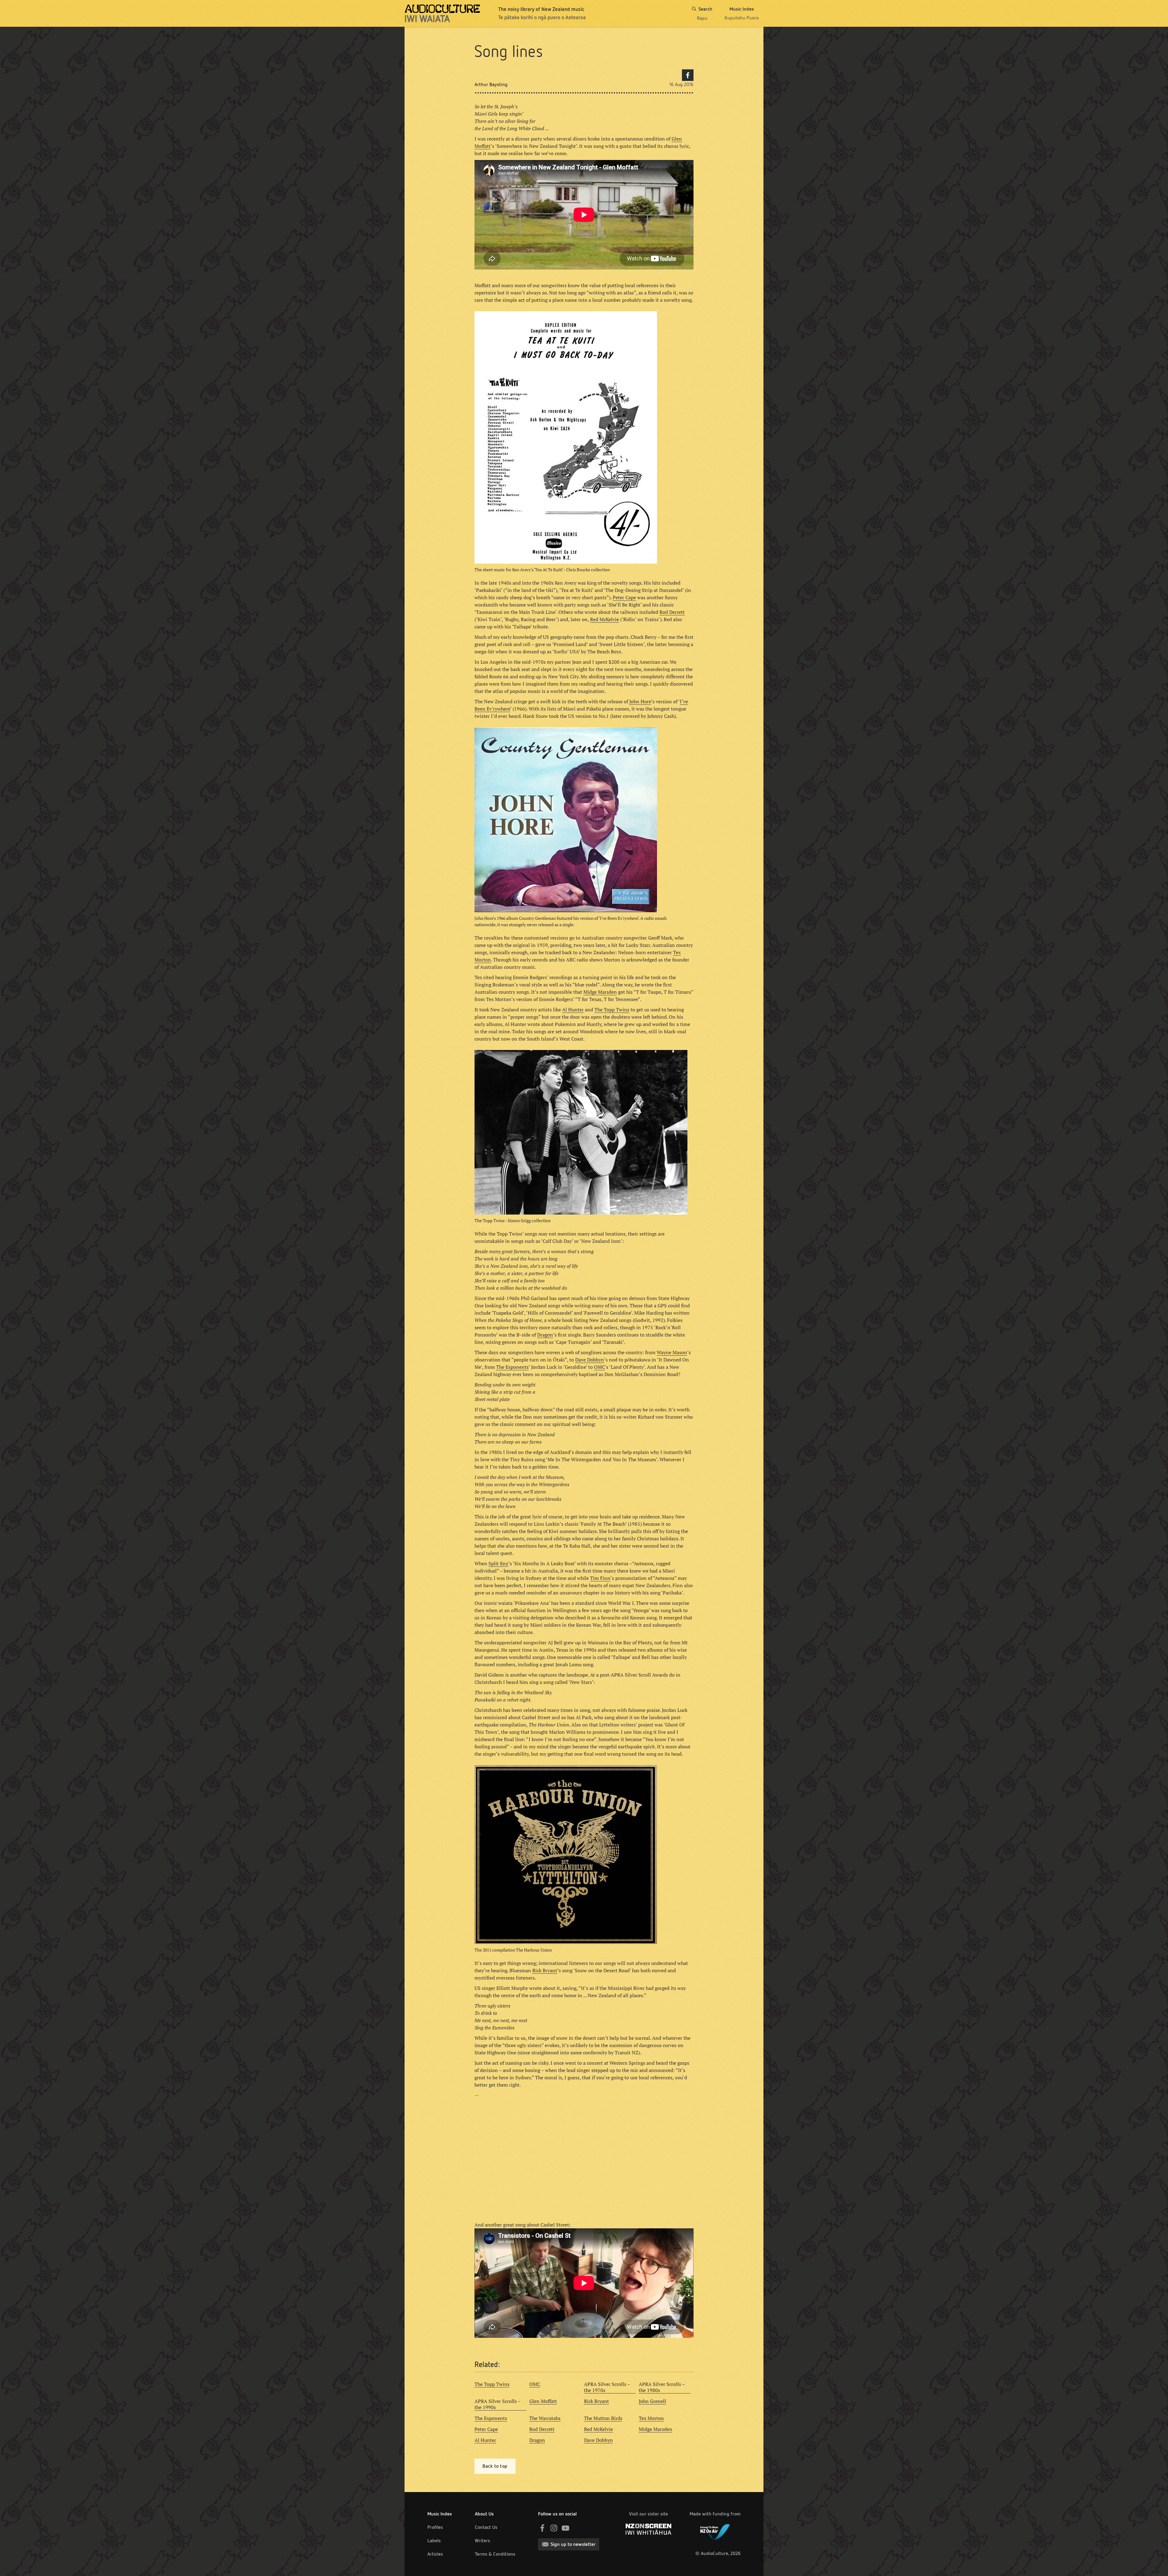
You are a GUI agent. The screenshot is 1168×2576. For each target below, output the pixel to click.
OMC (600, 1367)
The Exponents (512, 1367)
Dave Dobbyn (590, 1360)
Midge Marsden (600, 992)
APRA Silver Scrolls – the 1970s (607, 2387)
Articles (435, 2554)
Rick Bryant (545, 1970)
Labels (434, 2541)
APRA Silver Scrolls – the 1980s (662, 2387)
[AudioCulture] (442, 13)
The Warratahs (545, 2418)
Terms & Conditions (495, 2554)
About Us (484, 2514)
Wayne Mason (672, 1352)
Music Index (440, 2514)
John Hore (640, 701)
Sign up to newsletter (573, 2544)
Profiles (435, 2527)
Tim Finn (600, 1578)
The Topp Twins (612, 1010)
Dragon (545, 1335)
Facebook (688, 75)
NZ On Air (715, 2531)
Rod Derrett (672, 612)
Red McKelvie (605, 619)
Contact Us (486, 2527)
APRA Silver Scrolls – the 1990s (498, 2404)
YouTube (565, 2528)
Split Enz (498, 1563)
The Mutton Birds (603, 2418)
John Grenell (652, 2401)
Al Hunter (573, 1010)
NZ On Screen (648, 2529)
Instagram (554, 2528)
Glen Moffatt (543, 2401)
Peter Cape (624, 597)
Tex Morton (651, 2418)
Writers (482, 2541)
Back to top (495, 2466)
